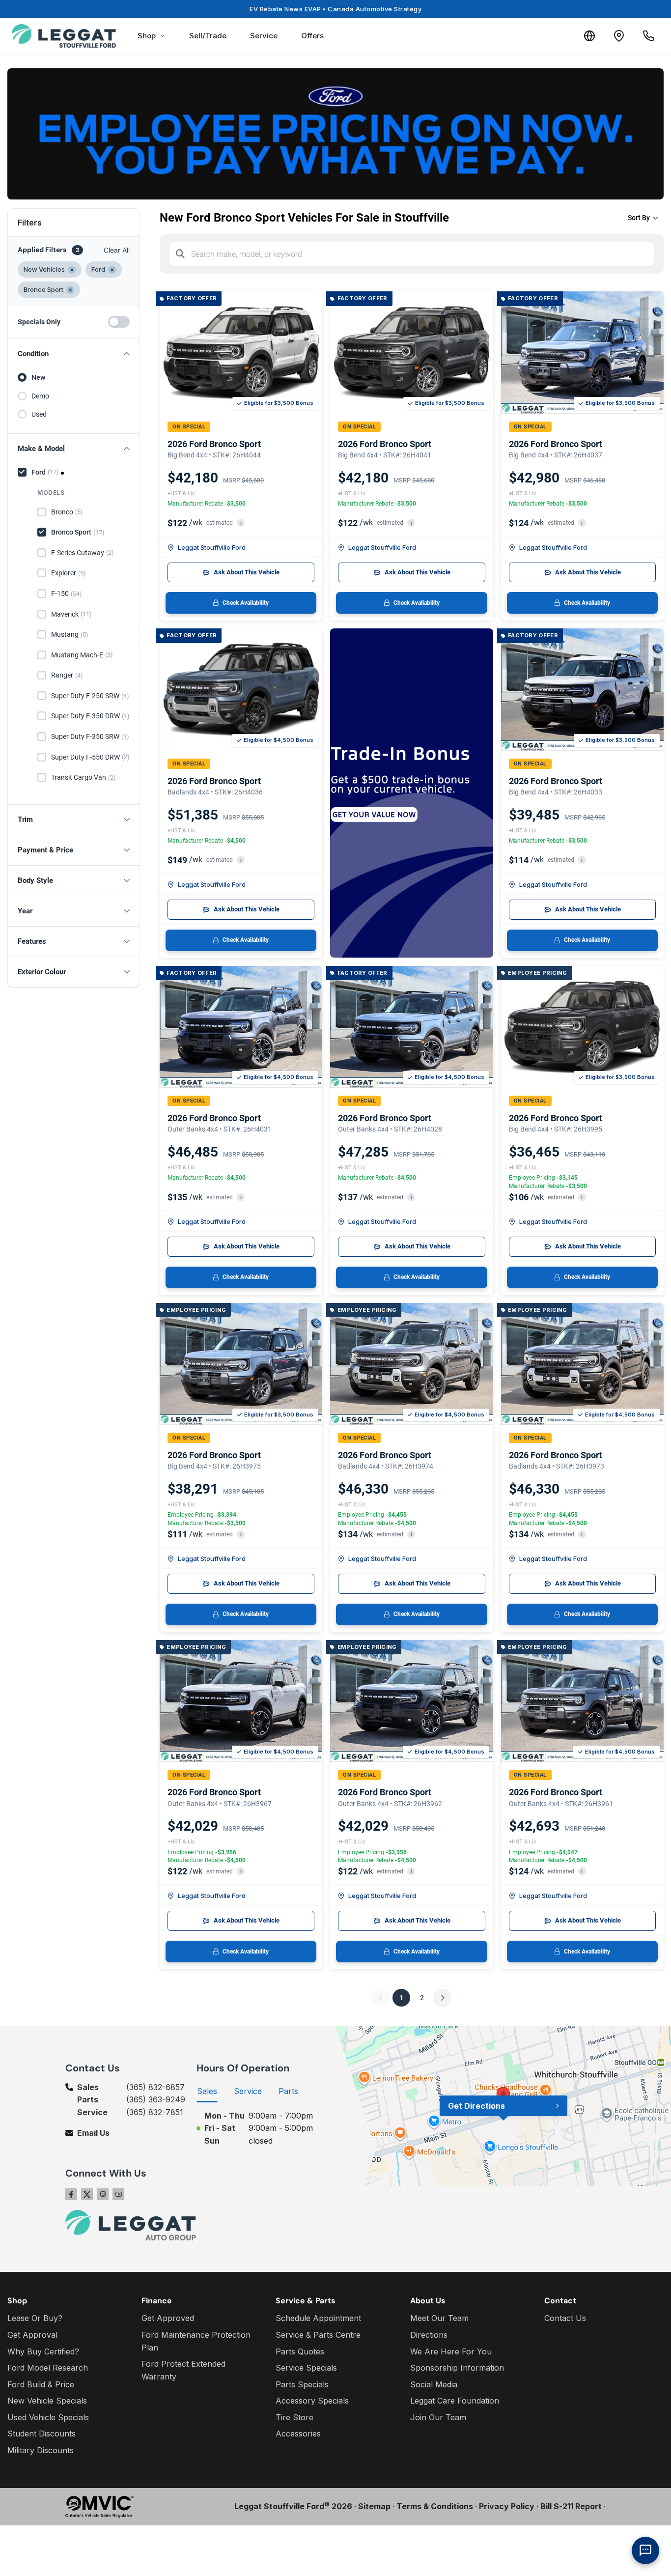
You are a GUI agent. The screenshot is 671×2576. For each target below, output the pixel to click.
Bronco (67, 512)
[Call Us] (648, 36)
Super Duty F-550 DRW (90, 757)
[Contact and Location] (619, 36)
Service (264, 36)
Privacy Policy (507, 2506)
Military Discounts (41, 2450)
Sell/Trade (208, 36)
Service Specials (306, 2368)
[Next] (443, 1998)
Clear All (117, 250)
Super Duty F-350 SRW (90, 736)
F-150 (67, 594)
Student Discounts (42, 2434)
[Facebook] (71, 2194)
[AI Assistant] (645, 2550)
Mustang (70, 634)
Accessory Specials (312, 2401)
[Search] (180, 254)
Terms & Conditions (435, 2506)
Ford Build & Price (41, 2384)
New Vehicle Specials (47, 2401)
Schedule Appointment (318, 2318)
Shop (147, 36)
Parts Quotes (300, 2351)
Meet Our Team (439, 2318)
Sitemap (374, 2506)
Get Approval (32, 2335)
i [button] (241, 523)
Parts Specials (302, 2384)
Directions (429, 2335)
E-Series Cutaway (83, 553)
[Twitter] (87, 2194)
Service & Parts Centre (318, 2335)
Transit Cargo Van (84, 777)
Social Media (434, 2384)
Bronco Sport (78, 532)
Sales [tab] (207, 2091)
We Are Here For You (451, 2351)
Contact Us (565, 2318)
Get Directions (476, 2106)
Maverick (71, 614)
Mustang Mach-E (82, 655)
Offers (312, 36)
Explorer (69, 573)
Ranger (67, 675)
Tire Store (294, 2417)
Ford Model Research (48, 2368)
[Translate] (589, 36)
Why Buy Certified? (43, 2351)
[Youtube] (118, 2194)
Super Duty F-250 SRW (90, 696)
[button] (74, 354)
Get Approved (168, 2318)
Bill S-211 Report (571, 2506)
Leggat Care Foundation (455, 2401)
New (38, 377)
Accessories (298, 2434)
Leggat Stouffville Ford (212, 547)
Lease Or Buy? (35, 2318)
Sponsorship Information (457, 2368)
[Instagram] (103, 2194)
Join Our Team (438, 2417)
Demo (40, 396)
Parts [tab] (288, 2091)
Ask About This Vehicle (247, 572)
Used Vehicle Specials (48, 2417)
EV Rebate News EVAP (335, 9)
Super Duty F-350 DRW (90, 716)
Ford (45, 472)
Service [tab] (248, 2091)
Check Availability (246, 603)
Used (39, 414)
